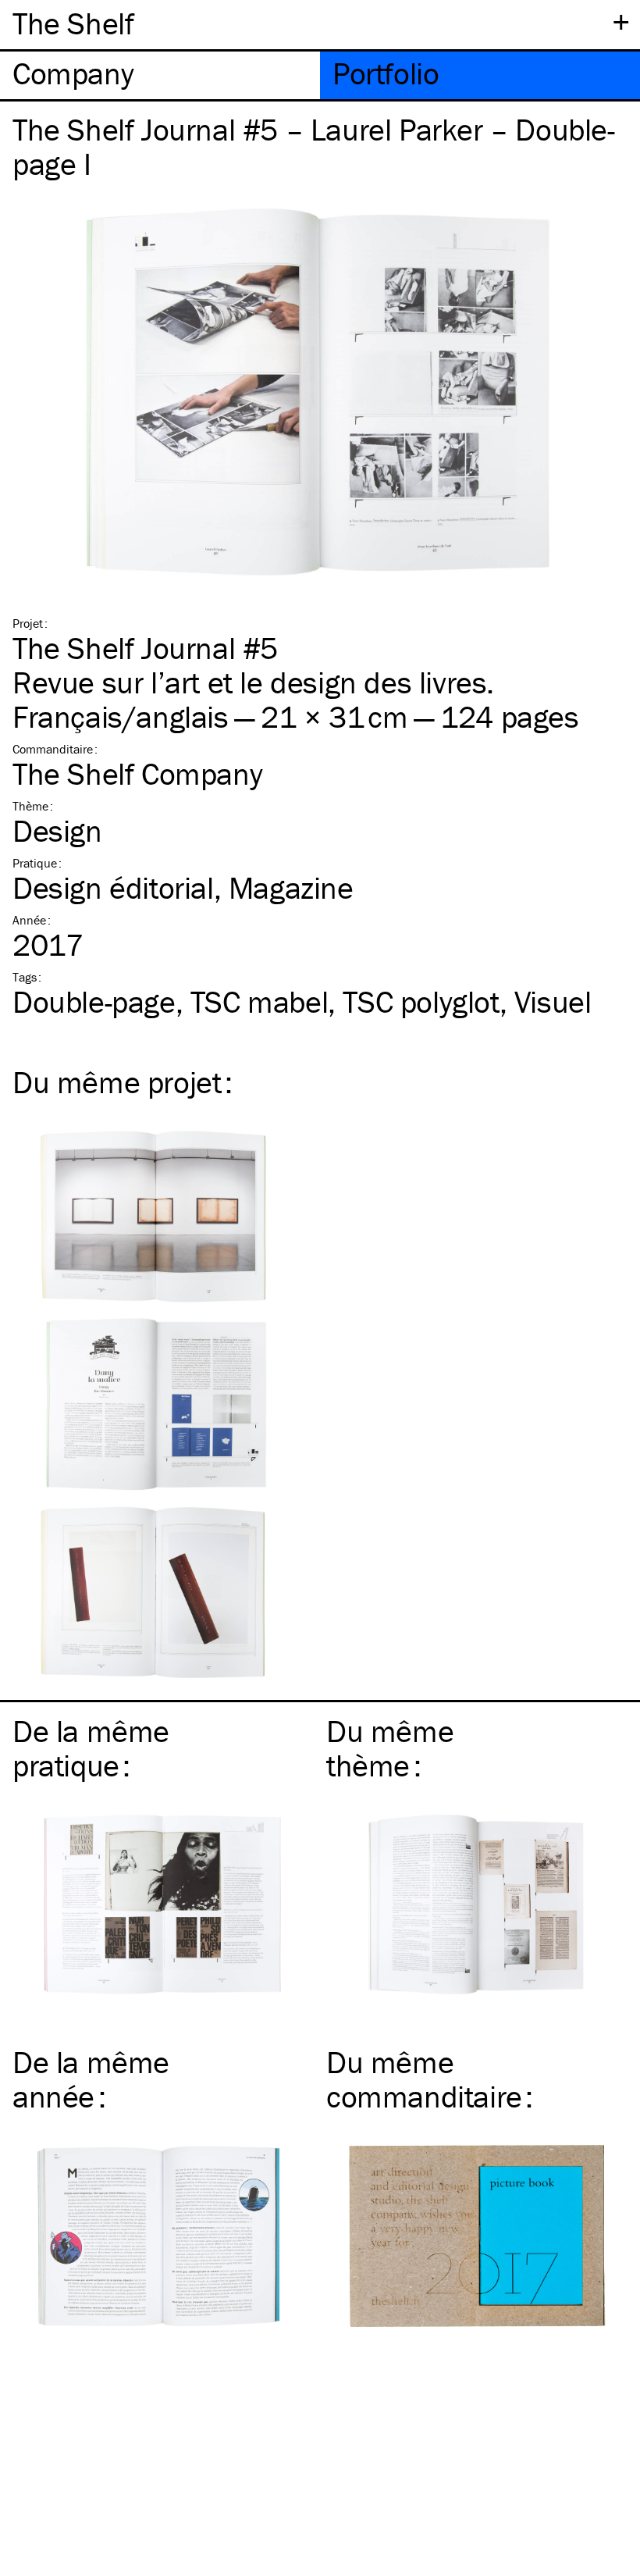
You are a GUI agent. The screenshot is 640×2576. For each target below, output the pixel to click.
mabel (259, 1001)
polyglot (421, 1001)
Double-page (94, 1001)
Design (57, 830)
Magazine (291, 887)
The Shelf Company (137, 773)
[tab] (160, 75)
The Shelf (73, 23)
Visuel (553, 1001)
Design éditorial (113, 887)
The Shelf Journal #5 (145, 648)
